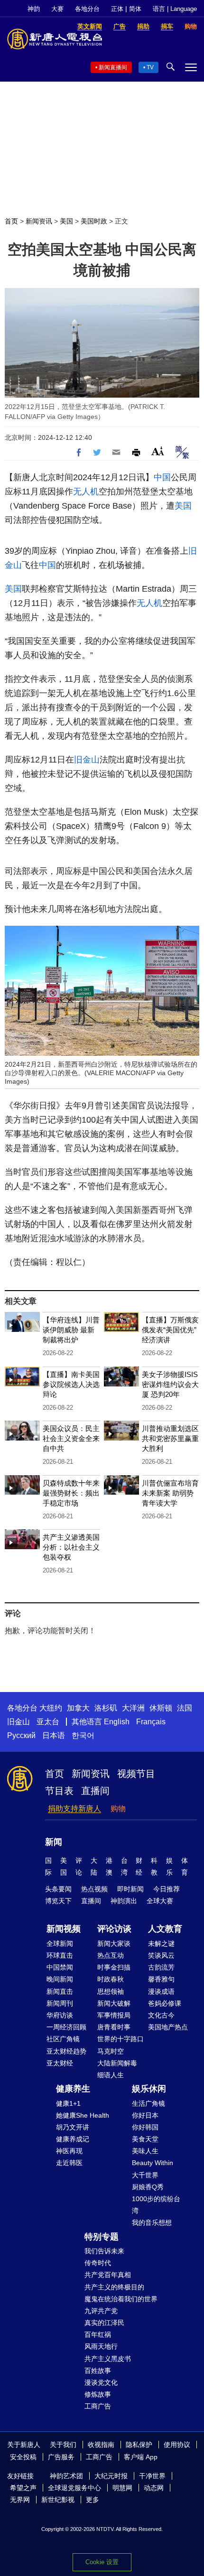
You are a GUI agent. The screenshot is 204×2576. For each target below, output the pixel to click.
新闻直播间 (113, 67)
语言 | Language (175, 9)
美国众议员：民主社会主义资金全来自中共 (71, 1438)
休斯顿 (161, 1708)
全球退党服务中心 (74, 2488)
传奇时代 (98, 2263)
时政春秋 (111, 1979)
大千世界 (145, 2175)
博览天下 (58, 1901)
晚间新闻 (60, 1979)
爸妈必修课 (165, 2003)
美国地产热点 (168, 2027)
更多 (93, 2500)
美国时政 (94, 221)
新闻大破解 (114, 2003)
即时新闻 (130, 1889)
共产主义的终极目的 (114, 2287)
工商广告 (98, 2406)
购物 (118, 1809)
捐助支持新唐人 (74, 1809)
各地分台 (87, 9)
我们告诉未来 (104, 2251)
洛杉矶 (106, 1708)
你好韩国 (145, 2127)
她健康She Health (83, 2115)
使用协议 (177, 2445)
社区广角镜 (63, 2039)
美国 (66, 221)
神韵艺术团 (66, 2476)
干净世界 (152, 2476)
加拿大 (78, 1708)
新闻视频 (64, 1929)
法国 (185, 1708)
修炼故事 (98, 2394)
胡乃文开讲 (73, 2127)
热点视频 (94, 1889)
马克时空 (111, 2051)
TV (150, 67)
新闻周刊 (60, 2003)
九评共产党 (101, 2311)
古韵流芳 (161, 1967)
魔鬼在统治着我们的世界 (121, 2299)
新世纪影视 (58, 2500)
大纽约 (51, 1708)
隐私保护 (139, 2445)
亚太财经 (60, 2063)
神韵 (34, 9)
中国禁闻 (60, 1967)
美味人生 (145, 2151)
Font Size (158, 451)
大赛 (57, 9)
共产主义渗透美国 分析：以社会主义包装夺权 (71, 1547)
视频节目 (136, 1774)
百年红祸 (98, 2334)
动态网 (154, 2488)
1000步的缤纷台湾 (156, 2205)
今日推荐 (167, 1889)
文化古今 (161, 2015)
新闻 (54, 1842)
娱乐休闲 (149, 2089)
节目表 (59, 1791)
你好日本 (145, 2115)
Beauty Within (153, 2163)
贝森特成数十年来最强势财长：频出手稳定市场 (71, 1493)
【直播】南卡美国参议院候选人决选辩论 (71, 1384)
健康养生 (73, 2089)
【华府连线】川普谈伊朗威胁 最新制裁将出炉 (71, 1330)
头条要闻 (58, 1889)
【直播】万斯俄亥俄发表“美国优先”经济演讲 (170, 1330)
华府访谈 (60, 2015)
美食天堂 (145, 2139)
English (117, 1722)
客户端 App (141, 2457)
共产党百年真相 (108, 2275)
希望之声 (23, 2488)
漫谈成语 (161, 1991)
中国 (162, 477)
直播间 (95, 1791)
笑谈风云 (161, 1955)
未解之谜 (161, 1944)
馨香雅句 (161, 1979)
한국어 (83, 1735)
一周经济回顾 (66, 2027)
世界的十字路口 (121, 2039)
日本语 (54, 1735)
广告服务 (61, 2457)
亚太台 (48, 1722)
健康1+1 (68, 2103)
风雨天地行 (101, 2346)
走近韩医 (69, 2163)
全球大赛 (160, 1901)
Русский (21, 1735)
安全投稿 (23, 2457)
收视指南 (101, 2445)
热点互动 (111, 1955)
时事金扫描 (114, 1967)
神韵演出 (124, 1901)
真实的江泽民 (104, 2323)
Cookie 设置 (102, 2562)
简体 (135, 9)
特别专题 (102, 2237)
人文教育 (165, 1929)
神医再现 (69, 2151)
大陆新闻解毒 (117, 2063)
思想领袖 (111, 1991)
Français (151, 1722)
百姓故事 (98, 2371)
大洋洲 (133, 1708)
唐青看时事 (114, 2027)
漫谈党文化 (101, 2382)
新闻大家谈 (114, 1944)
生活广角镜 (148, 2103)
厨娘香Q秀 (148, 2187)
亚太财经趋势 (66, 2051)
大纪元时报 (111, 2476)
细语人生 (111, 2075)
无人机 (86, 492)
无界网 (20, 2500)
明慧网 (122, 2488)
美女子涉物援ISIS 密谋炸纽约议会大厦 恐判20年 (170, 1384)
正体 (117, 9)
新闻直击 (60, 1991)
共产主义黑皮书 (108, 2359)
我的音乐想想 (152, 2223)
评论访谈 (114, 1929)
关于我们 (63, 2445)
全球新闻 (60, 1944)
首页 (11, 221)
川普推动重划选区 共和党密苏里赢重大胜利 (170, 1438)
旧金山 (87, 760)
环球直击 (60, 1955)
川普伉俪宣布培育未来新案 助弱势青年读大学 (170, 1493)
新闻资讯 (39, 221)
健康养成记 (73, 2139)
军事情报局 (114, 2015)
